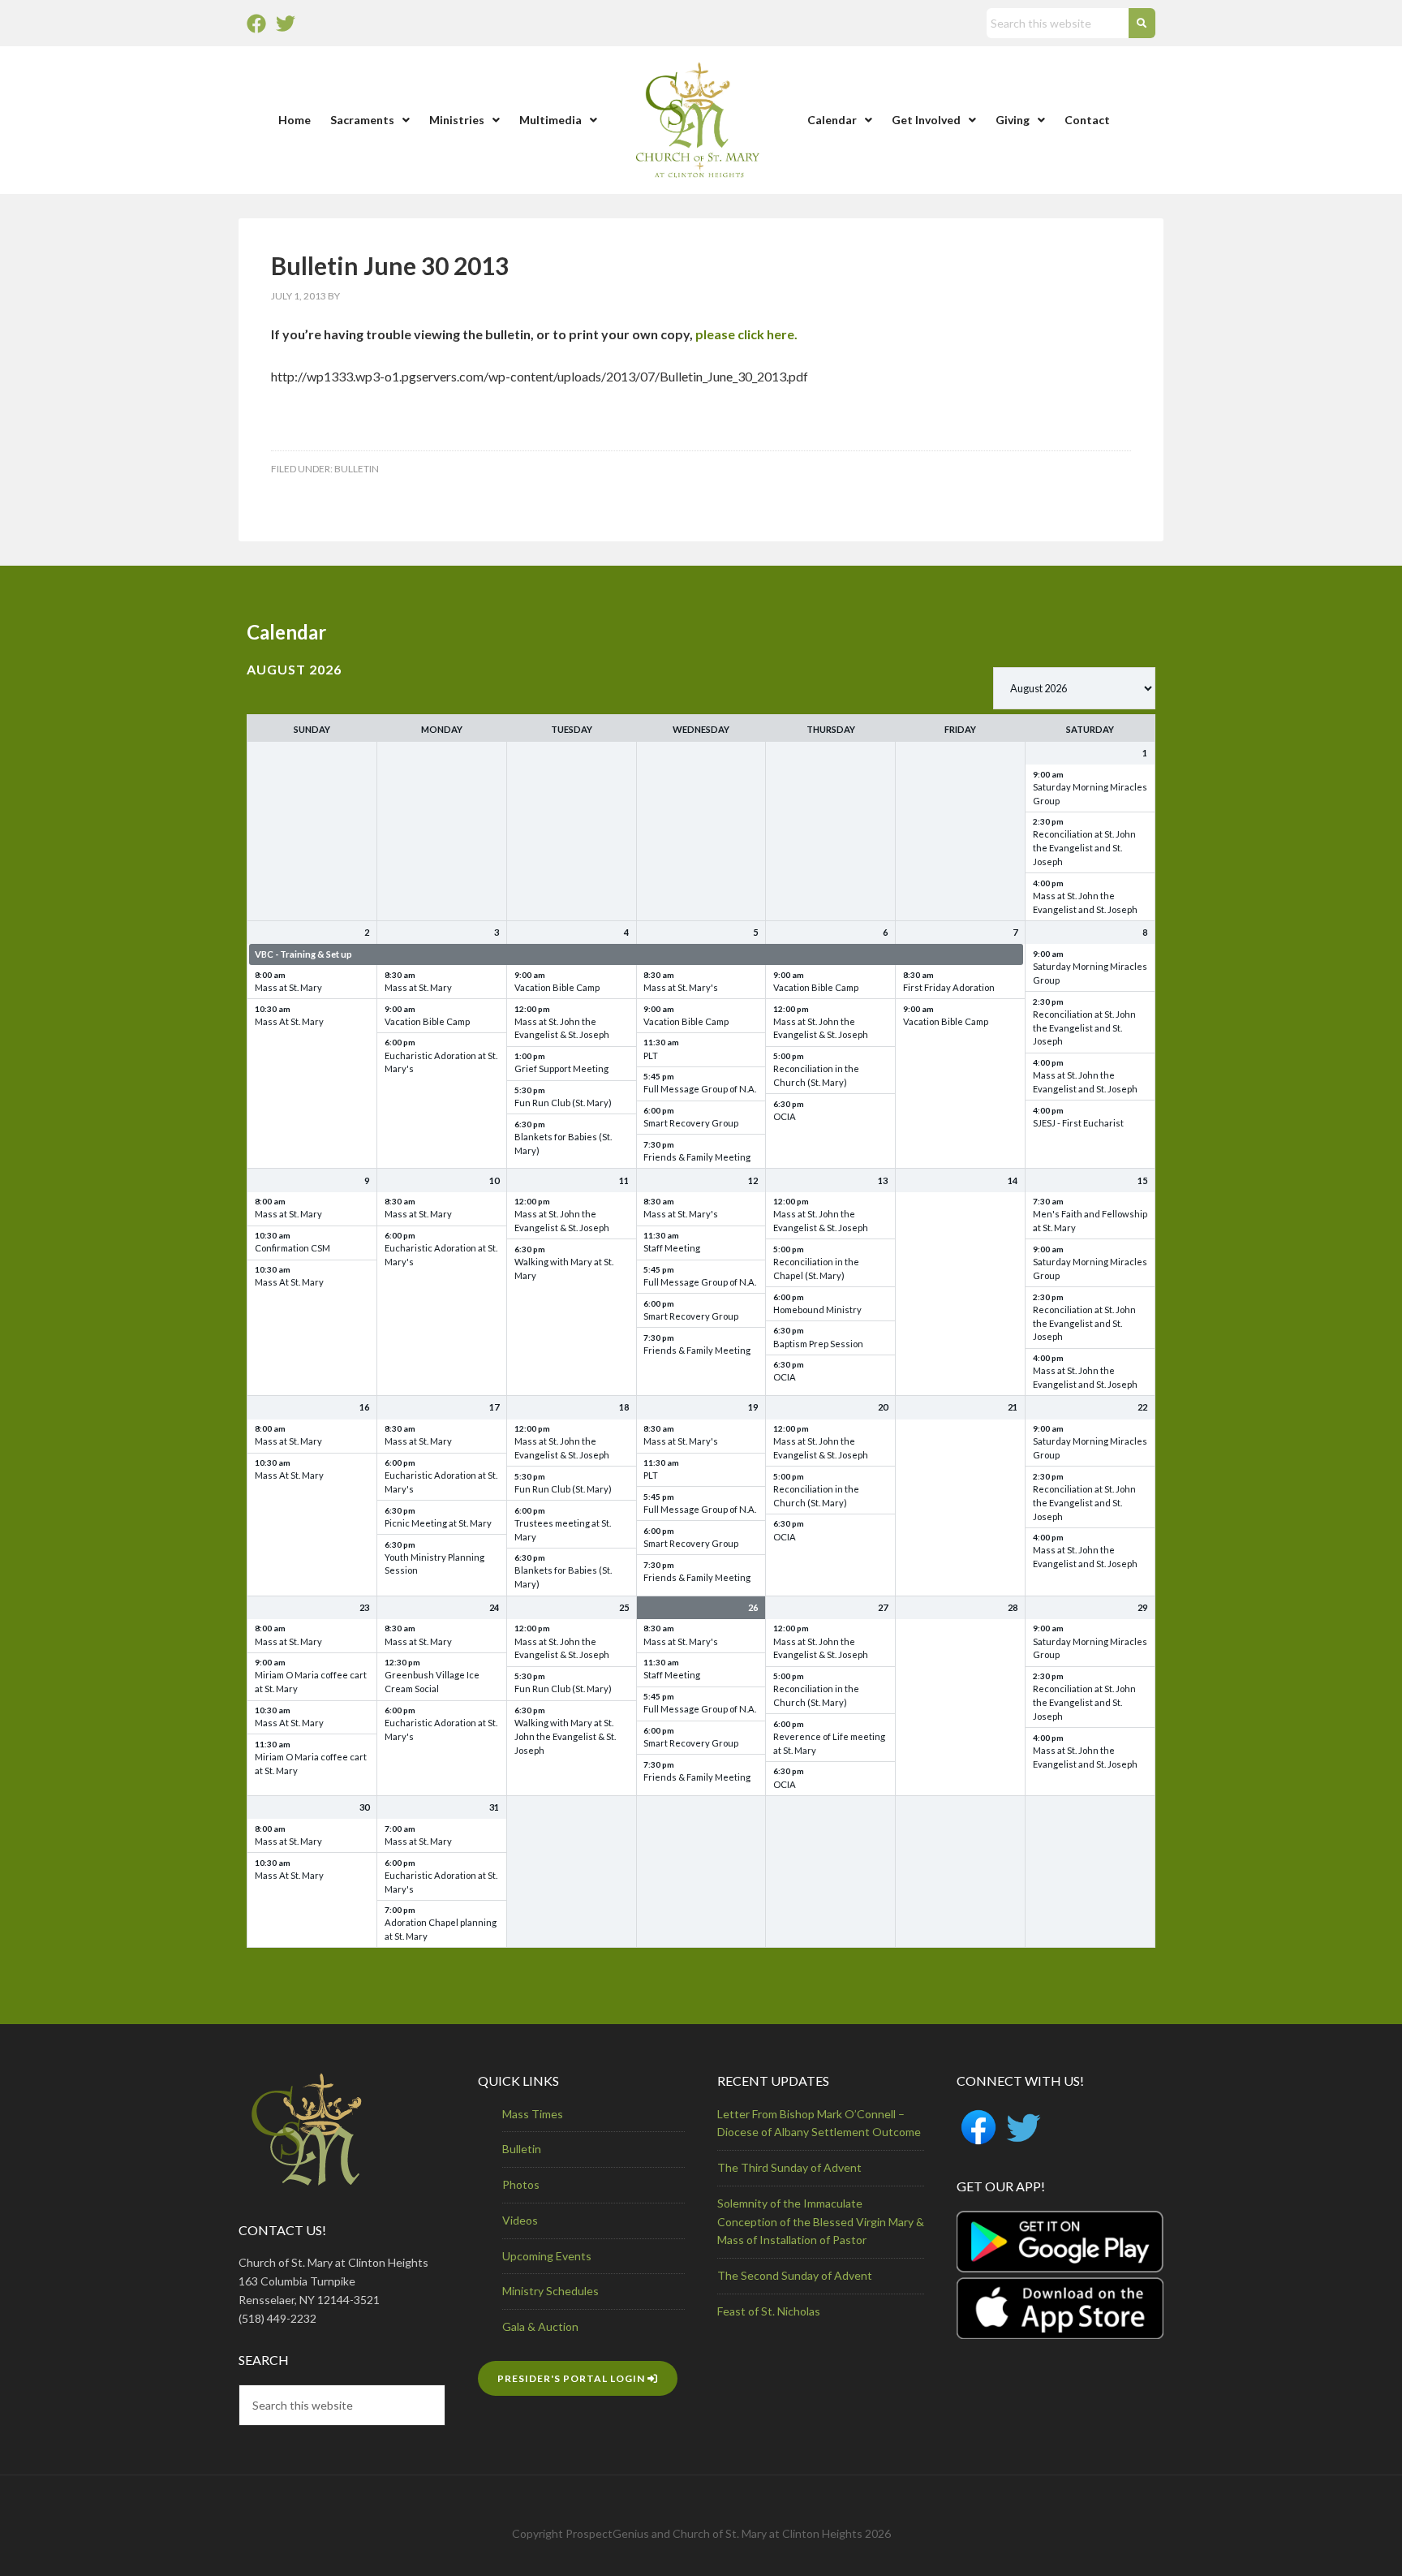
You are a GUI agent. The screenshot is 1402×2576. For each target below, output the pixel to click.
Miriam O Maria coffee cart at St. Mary (311, 1682)
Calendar (832, 120)
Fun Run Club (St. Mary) (563, 1103)
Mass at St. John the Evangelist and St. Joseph (1085, 902)
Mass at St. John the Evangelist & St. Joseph (562, 1028)
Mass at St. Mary (288, 987)
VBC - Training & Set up (303, 954)
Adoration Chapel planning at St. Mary (441, 1929)
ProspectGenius (607, 2533)
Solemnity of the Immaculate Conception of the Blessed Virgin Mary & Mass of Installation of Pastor (821, 2222)
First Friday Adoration (949, 987)
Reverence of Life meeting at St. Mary (829, 1743)
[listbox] (1074, 688)
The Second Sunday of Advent (795, 2275)
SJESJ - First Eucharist (1078, 1123)
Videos (520, 2220)
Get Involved (926, 120)
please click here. (746, 334)
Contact (1087, 120)
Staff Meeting (672, 1248)
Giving (1013, 120)
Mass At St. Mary (289, 1021)
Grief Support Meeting (561, 1068)
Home (295, 120)
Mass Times (533, 2114)
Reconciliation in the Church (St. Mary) (816, 1075)
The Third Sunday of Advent (789, 2167)
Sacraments (362, 120)
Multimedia (550, 120)
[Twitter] (286, 24)
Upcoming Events (547, 2256)
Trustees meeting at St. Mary (563, 1530)
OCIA (785, 1116)
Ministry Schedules (550, 2291)
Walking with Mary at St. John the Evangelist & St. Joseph (565, 1736)
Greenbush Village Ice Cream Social (432, 1682)
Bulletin (357, 469)
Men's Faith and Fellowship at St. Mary (1090, 1221)
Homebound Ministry (817, 1310)
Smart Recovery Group (691, 1123)
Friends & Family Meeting (697, 1157)
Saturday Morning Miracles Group (1090, 794)
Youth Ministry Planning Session (434, 1564)
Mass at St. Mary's (681, 987)
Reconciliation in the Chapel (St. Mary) (816, 1269)
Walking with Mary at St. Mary (564, 1269)
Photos (521, 2184)
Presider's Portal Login (572, 2378)
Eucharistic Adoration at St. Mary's (441, 1062)
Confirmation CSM (292, 1248)
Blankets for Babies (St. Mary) (563, 1144)
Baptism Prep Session (818, 1344)
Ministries (457, 120)
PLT (651, 1055)
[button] (370, 120)
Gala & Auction (540, 2326)
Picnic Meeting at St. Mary (438, 1523)
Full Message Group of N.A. (700, 1089)
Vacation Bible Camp (427, 1021)
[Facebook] (256, 24)
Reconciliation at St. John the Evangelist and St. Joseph (1084, 848)
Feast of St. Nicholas (769, 2311)
